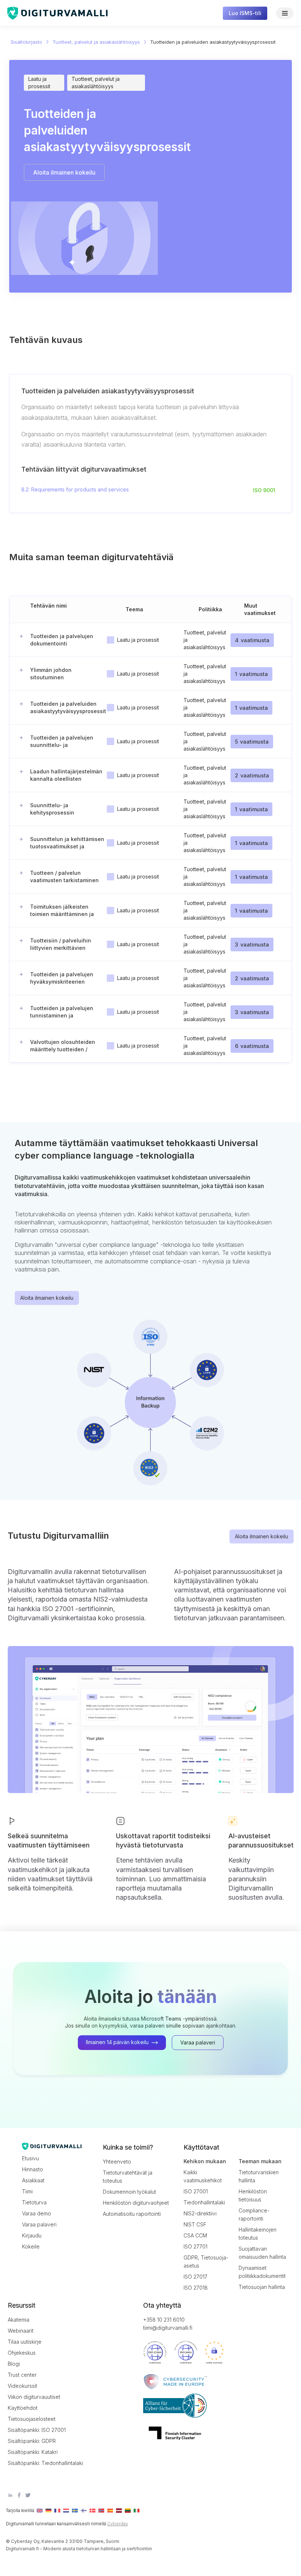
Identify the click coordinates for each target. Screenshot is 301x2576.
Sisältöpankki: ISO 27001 (37, 2430)
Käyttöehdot (23, 2408)
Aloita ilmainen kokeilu (47, 1298)
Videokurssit (22, 2386)
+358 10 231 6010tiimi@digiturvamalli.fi (168, 2324)
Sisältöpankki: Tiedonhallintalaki (41, 2463)
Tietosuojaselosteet (32, 2419)
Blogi (14, 2364)
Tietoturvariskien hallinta (259, 2176)
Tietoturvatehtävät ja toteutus (128, 2177)
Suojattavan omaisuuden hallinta (262, 2253)
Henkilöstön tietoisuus (253, 2195)
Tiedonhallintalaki (204, 2202)
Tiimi (27, 2191)
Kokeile (31, 2246)
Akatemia (19, 2320)
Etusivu (30, 2158)
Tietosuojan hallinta (262, 2287)
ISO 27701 (195, 2246)
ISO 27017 (195, 2277)
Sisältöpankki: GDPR (32, 2441)
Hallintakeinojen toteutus (258, 2234)
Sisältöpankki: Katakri (33, 2452)
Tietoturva (34, 2202)
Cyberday (118, 2524)
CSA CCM (195, 2235)
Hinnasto (32, 2169)
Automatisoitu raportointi (132, 2214)
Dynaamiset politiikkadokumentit (262, 2272)
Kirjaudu (32, 2235)
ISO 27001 (196, 2191)
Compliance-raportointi (254, 2214)
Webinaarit (21, 2331)
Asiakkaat (33, 2180)
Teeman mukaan (260, 2161)
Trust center (22, 2375)
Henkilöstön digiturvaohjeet (136, 2203)
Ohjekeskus (22, 2353)
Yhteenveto (117, 2162)
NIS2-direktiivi (200, 2213)
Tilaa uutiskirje (25, 2342)
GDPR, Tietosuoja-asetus (206, 2262)
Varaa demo (37, 2213)
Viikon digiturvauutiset (34, 2397)
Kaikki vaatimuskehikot (203, 2176)
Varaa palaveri (39, 2224)
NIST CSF (195, 2224)
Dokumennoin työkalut (129, 2192)
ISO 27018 (196, 2288)
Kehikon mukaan (205, 2161)
